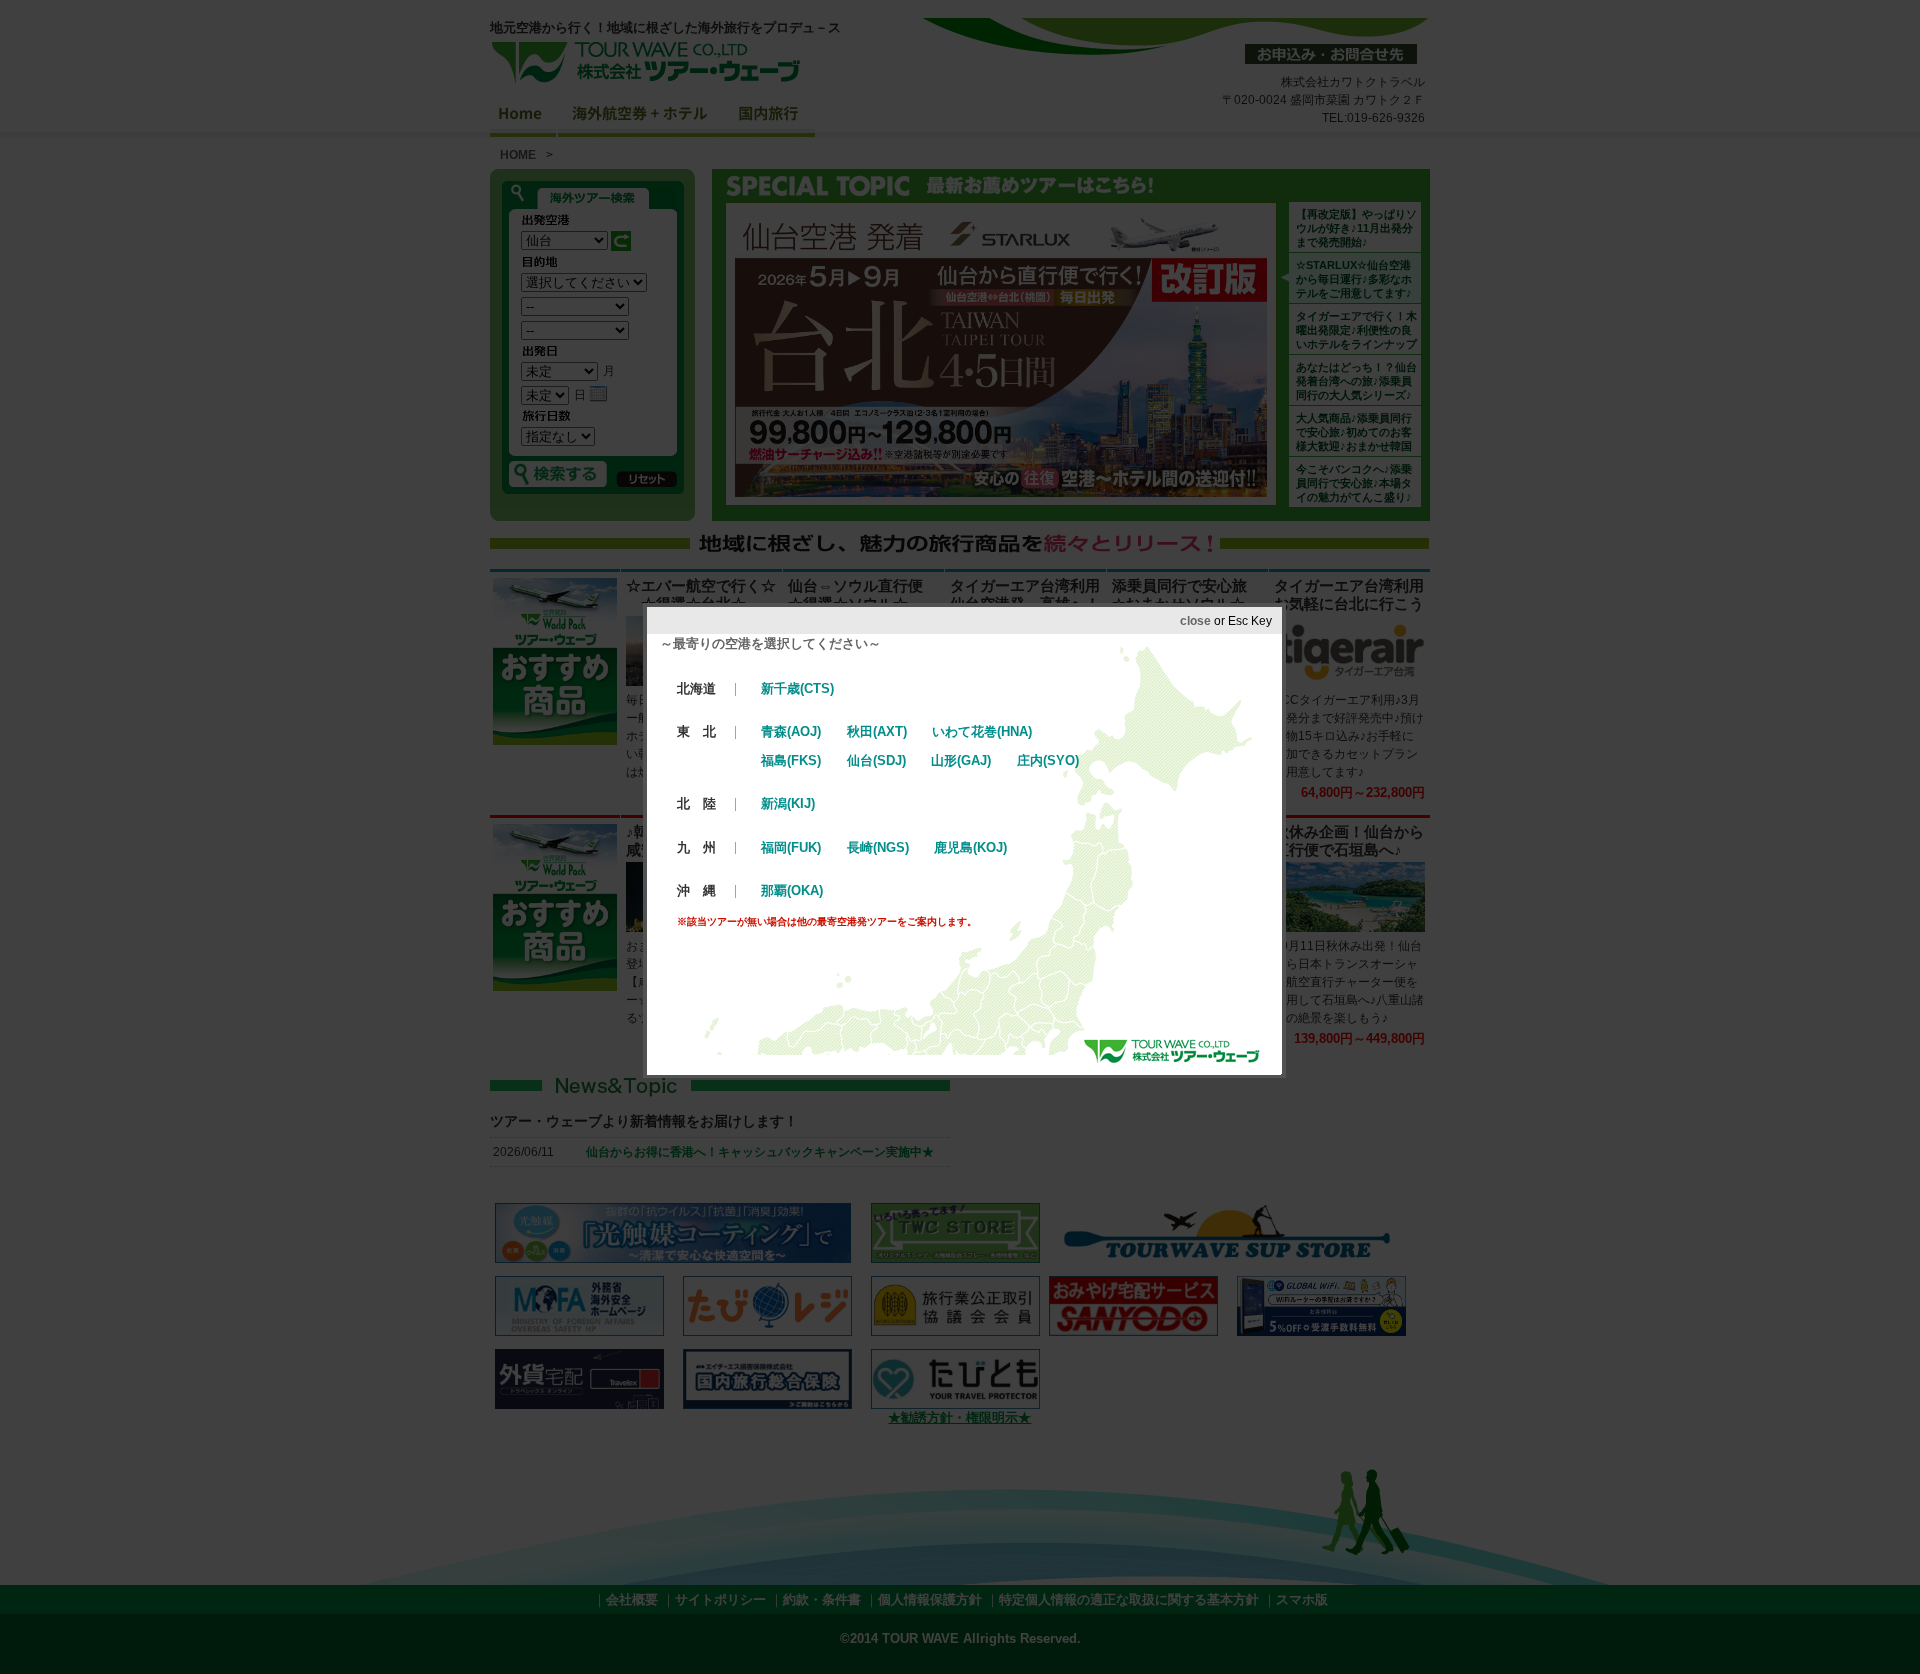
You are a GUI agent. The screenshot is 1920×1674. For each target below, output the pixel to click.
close (1195, 621)
